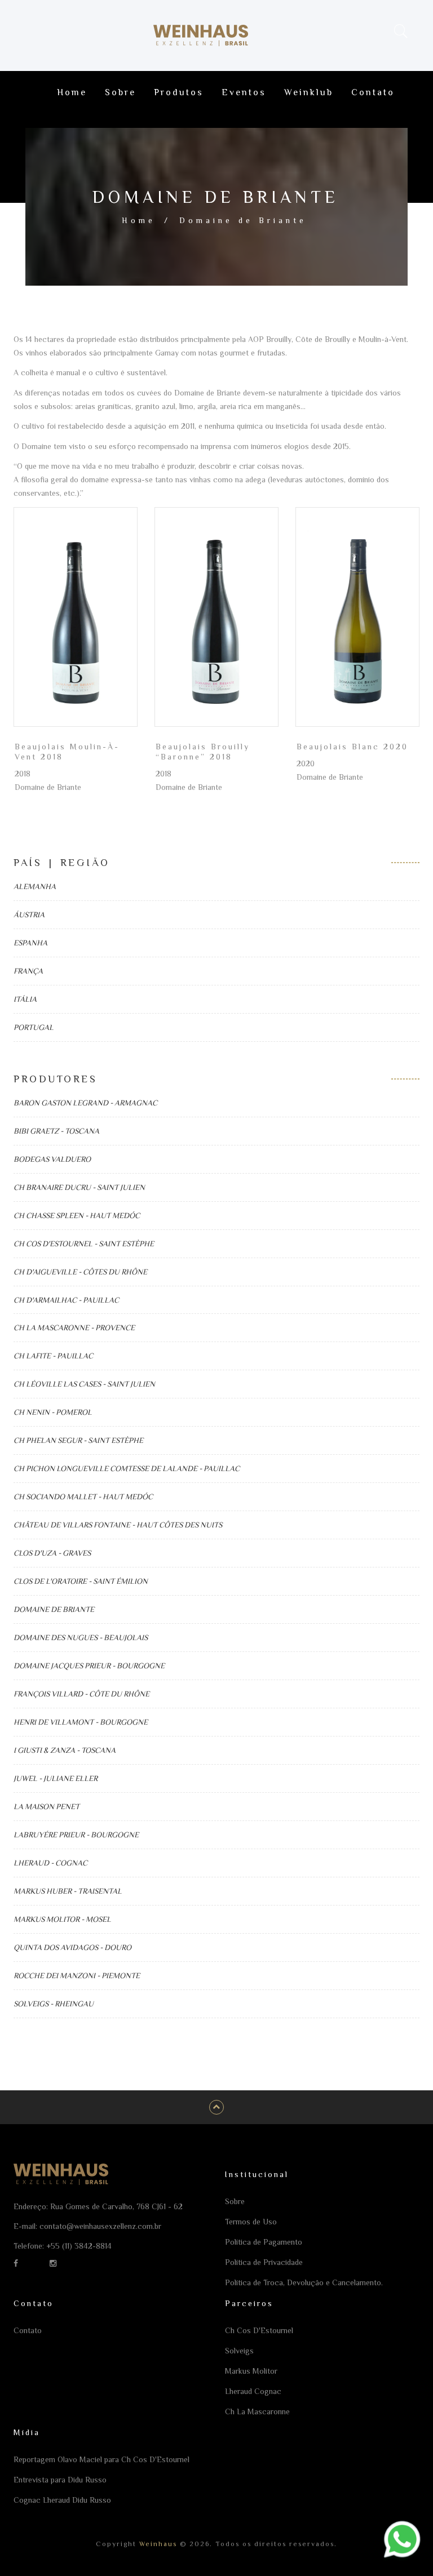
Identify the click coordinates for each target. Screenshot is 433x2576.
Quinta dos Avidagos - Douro (72, 1947)
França (28, 971)
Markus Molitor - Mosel (62, 1919)
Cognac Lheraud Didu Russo (62, 2500)
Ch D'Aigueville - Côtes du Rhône (80, 1272)
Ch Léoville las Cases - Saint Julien (84, 1384)
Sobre (120, 92)
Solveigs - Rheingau (54, 2004)
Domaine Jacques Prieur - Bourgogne (89, 1665)
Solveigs (239, 2351)
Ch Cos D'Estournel (259, 2330)
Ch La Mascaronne (257, 2411)
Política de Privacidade (264, 2262)
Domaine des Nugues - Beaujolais (81, 1637)
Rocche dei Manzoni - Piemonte (77, 1975)
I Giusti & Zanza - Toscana (65, 1750)
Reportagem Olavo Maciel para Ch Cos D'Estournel (101, 2459)
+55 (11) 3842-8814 (79, 2246)
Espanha (30, 943)
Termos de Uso (251, 2222)
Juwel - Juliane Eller (56, 1778)
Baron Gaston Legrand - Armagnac (85, 1103)
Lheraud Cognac (253, 2391)
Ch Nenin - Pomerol (53, 1412)
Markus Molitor (251, 2371)
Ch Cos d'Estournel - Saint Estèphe (84, 1243)
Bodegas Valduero (52, 1159)
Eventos (244, 92)
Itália (25, 999)
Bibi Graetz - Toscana (56, 1131)
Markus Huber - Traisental (68, 1891)
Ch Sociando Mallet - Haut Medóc (83, 1496)
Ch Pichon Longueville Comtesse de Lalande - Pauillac (127, 1468)
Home (72, 92)
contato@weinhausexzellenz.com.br (100, 2226)
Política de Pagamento (264, 2242)
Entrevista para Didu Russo (60, 2480)
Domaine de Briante (54, 1609)
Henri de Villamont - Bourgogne (81, 1722)
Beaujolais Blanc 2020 (352, 747)
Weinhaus (157, 2544)
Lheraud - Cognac (50, 1863)
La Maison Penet (47, 1806)
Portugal (34, 1027)
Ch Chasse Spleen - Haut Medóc (77, 1215)
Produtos (179, 92)
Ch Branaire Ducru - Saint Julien (79, 1187)
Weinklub (309, 92)
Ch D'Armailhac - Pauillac (66, 1300)
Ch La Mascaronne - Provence (74, 1327)
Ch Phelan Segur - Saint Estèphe (78, 1440)
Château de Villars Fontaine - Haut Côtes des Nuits (118, 1525)
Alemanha (35, 886)
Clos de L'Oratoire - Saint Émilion (81, 1581)
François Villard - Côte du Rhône (81, 1694)
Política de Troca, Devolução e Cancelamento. (304, 2282)
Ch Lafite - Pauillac (53, 1356)
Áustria (29, 914)
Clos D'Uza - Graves (52, 1553)
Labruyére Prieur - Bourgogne (76, 1835)
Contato (373, 92)
